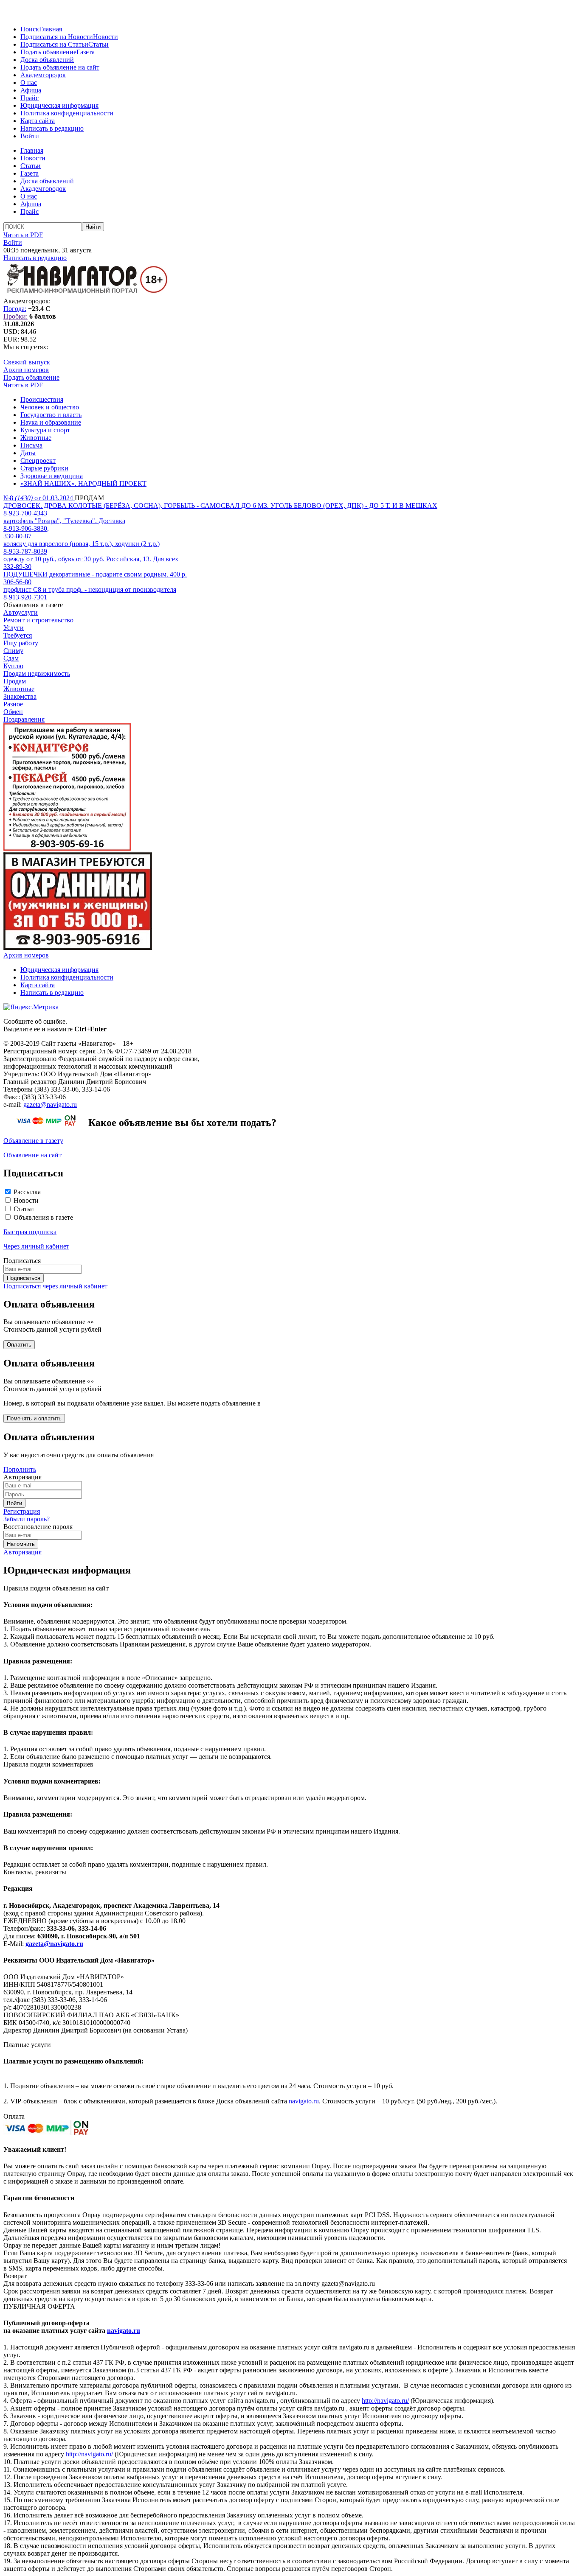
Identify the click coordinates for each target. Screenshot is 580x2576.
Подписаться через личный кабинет (55, 1286)
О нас (29, 83)
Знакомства (20, 696)
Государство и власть (51, 415)
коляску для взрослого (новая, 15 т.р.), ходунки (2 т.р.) (82, 544)
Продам (15, 681)
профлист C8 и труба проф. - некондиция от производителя (90, 589)
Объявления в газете (43, 1217)
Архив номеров (26, 370)
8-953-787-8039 (25, 551)
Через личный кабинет (36, 1246)
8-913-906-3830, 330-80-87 (26, 532)
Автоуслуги (21, 612)
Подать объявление (48, 52)
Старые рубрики (44, 468)
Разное (13, 704)
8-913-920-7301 (25, 597)
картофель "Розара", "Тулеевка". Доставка (64, 521)
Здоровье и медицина (52, 476)
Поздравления (24, 719)
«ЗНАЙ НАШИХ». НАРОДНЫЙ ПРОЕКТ (83, 483)
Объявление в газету (33, 1141)
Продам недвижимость (37, 673)
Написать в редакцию (52, 128)
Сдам (11, 658)
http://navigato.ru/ (385, 2401)
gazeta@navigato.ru (50, 1105)
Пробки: (15, 316)
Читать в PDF (23, 235)
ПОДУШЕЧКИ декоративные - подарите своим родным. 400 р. (95, 574)
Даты (28, 453)
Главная (51, 29)
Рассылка (27, 1192)
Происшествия (42, 399)
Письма (31, 445)
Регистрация (22, 1511)
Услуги (14, 628)
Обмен (13, 712)
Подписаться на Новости (57, 37)
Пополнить (20, 1469)
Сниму (13, 651)
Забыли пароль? (27, 1519)
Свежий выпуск (27, 362)
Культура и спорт (45, 430)
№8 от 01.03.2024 (39, 498)
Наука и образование (51, 422)
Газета (86, 52)
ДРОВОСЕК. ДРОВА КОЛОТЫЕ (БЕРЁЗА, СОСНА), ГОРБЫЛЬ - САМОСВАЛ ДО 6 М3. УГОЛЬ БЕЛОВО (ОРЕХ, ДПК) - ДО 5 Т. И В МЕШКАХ (220, 505)
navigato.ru (304, 2101)
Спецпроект (38, 461)
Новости (106, 37)
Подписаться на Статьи (54, 44)
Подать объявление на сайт (60, 67)
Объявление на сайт (32, 1155)
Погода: (15, 309)
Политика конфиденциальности (67, 113)
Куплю (13, 666)
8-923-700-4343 (25, 513)
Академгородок (43, 75)
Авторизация (23, 1552)
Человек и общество (50, 407)
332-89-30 (17, 567)
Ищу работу (21, 643)
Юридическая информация (59, 105)
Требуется (18, 635)
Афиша (31, 90)
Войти (30, 136)
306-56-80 (17, 582)
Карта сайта (38, 121)
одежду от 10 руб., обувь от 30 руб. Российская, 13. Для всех (91, 559)
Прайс (30, 98)
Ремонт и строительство (38, 620)
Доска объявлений (47, 60)
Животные (36, 438)
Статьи (99, 44)
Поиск (30, 29)
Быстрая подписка (30, 1232)
